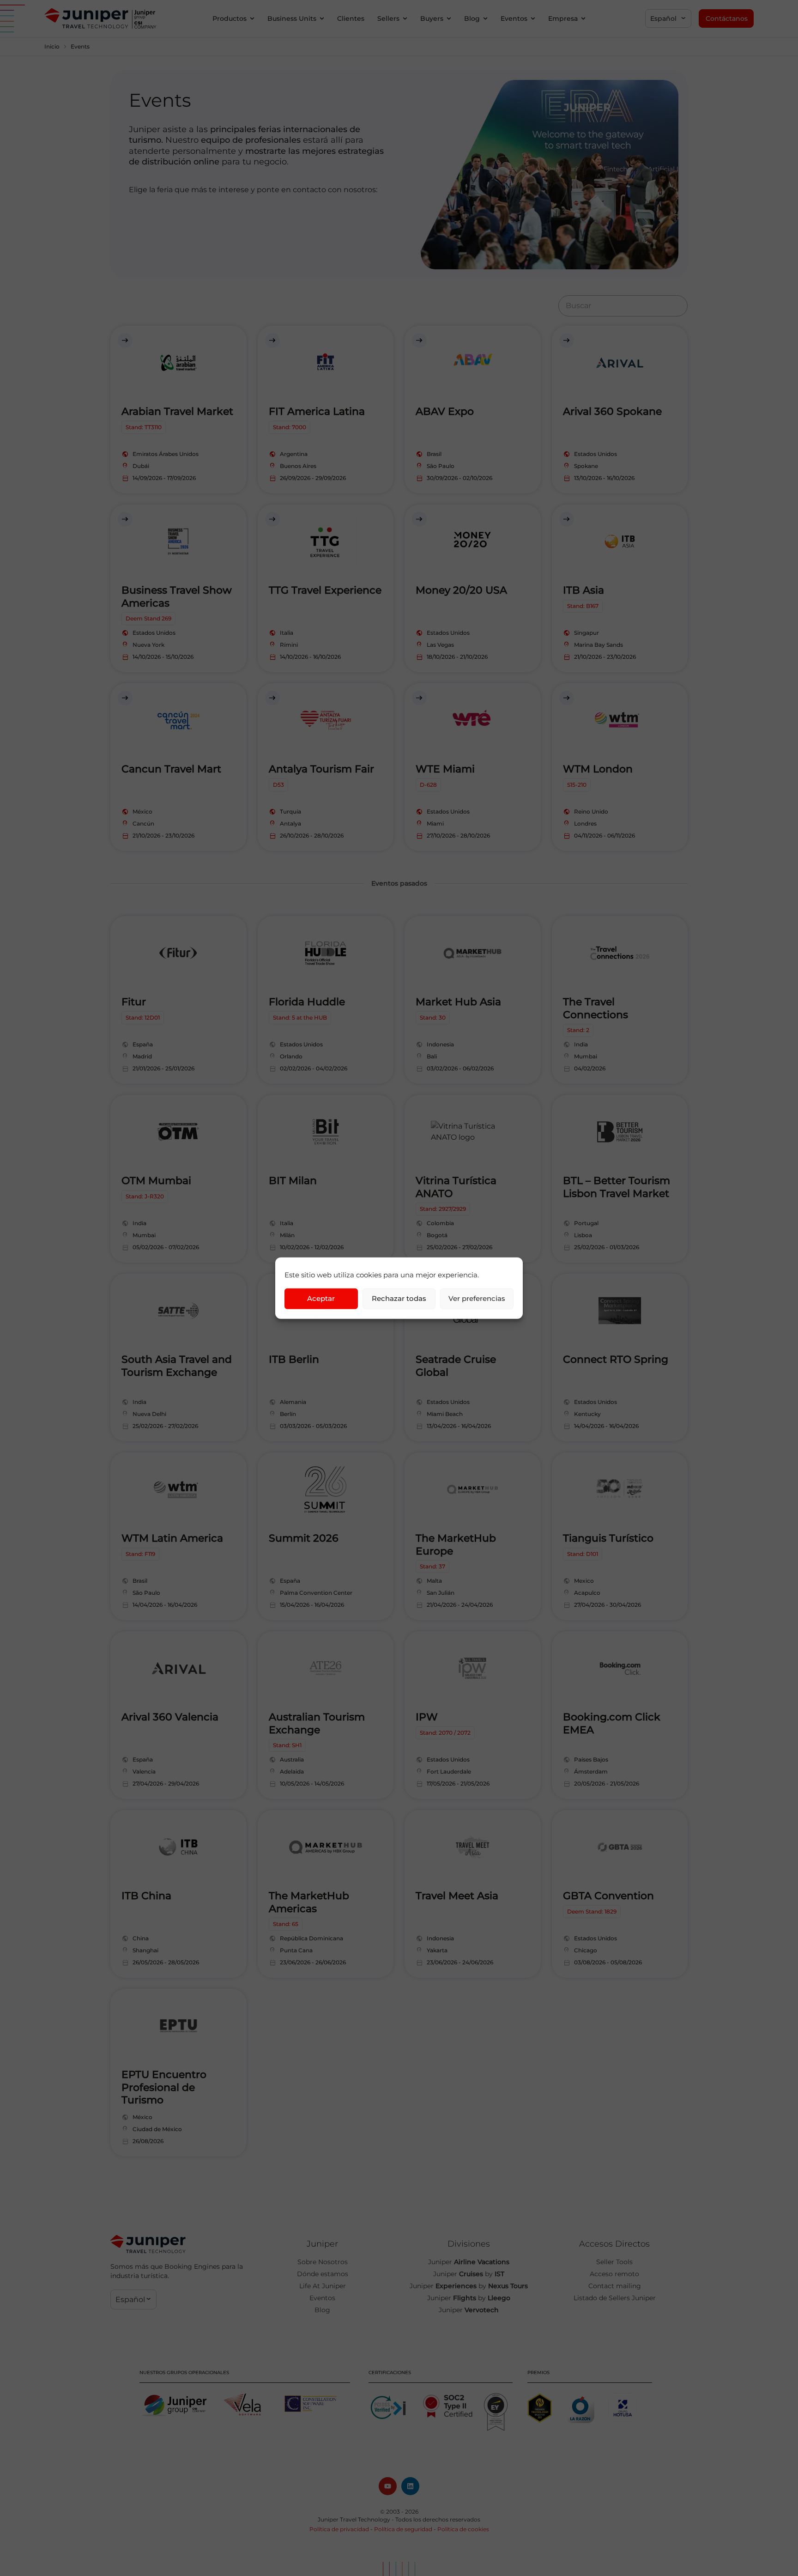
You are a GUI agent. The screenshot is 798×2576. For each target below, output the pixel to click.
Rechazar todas (399, 1298)
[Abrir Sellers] (405, 19)
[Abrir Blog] (485, 19)
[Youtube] (388, 2486)
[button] (668, 18)
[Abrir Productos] (252, 19)
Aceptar (321, 1298)
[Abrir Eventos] (533, 19)
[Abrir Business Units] (322, 19)
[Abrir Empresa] (583, 19)
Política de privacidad (339, 2529)
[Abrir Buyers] (449, 19)
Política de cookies (463, 2529)
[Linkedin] (410, 2486)
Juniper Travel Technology (354, 2519)
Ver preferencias (477, 1298)
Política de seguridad (403, 2529)
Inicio (52, 46)
